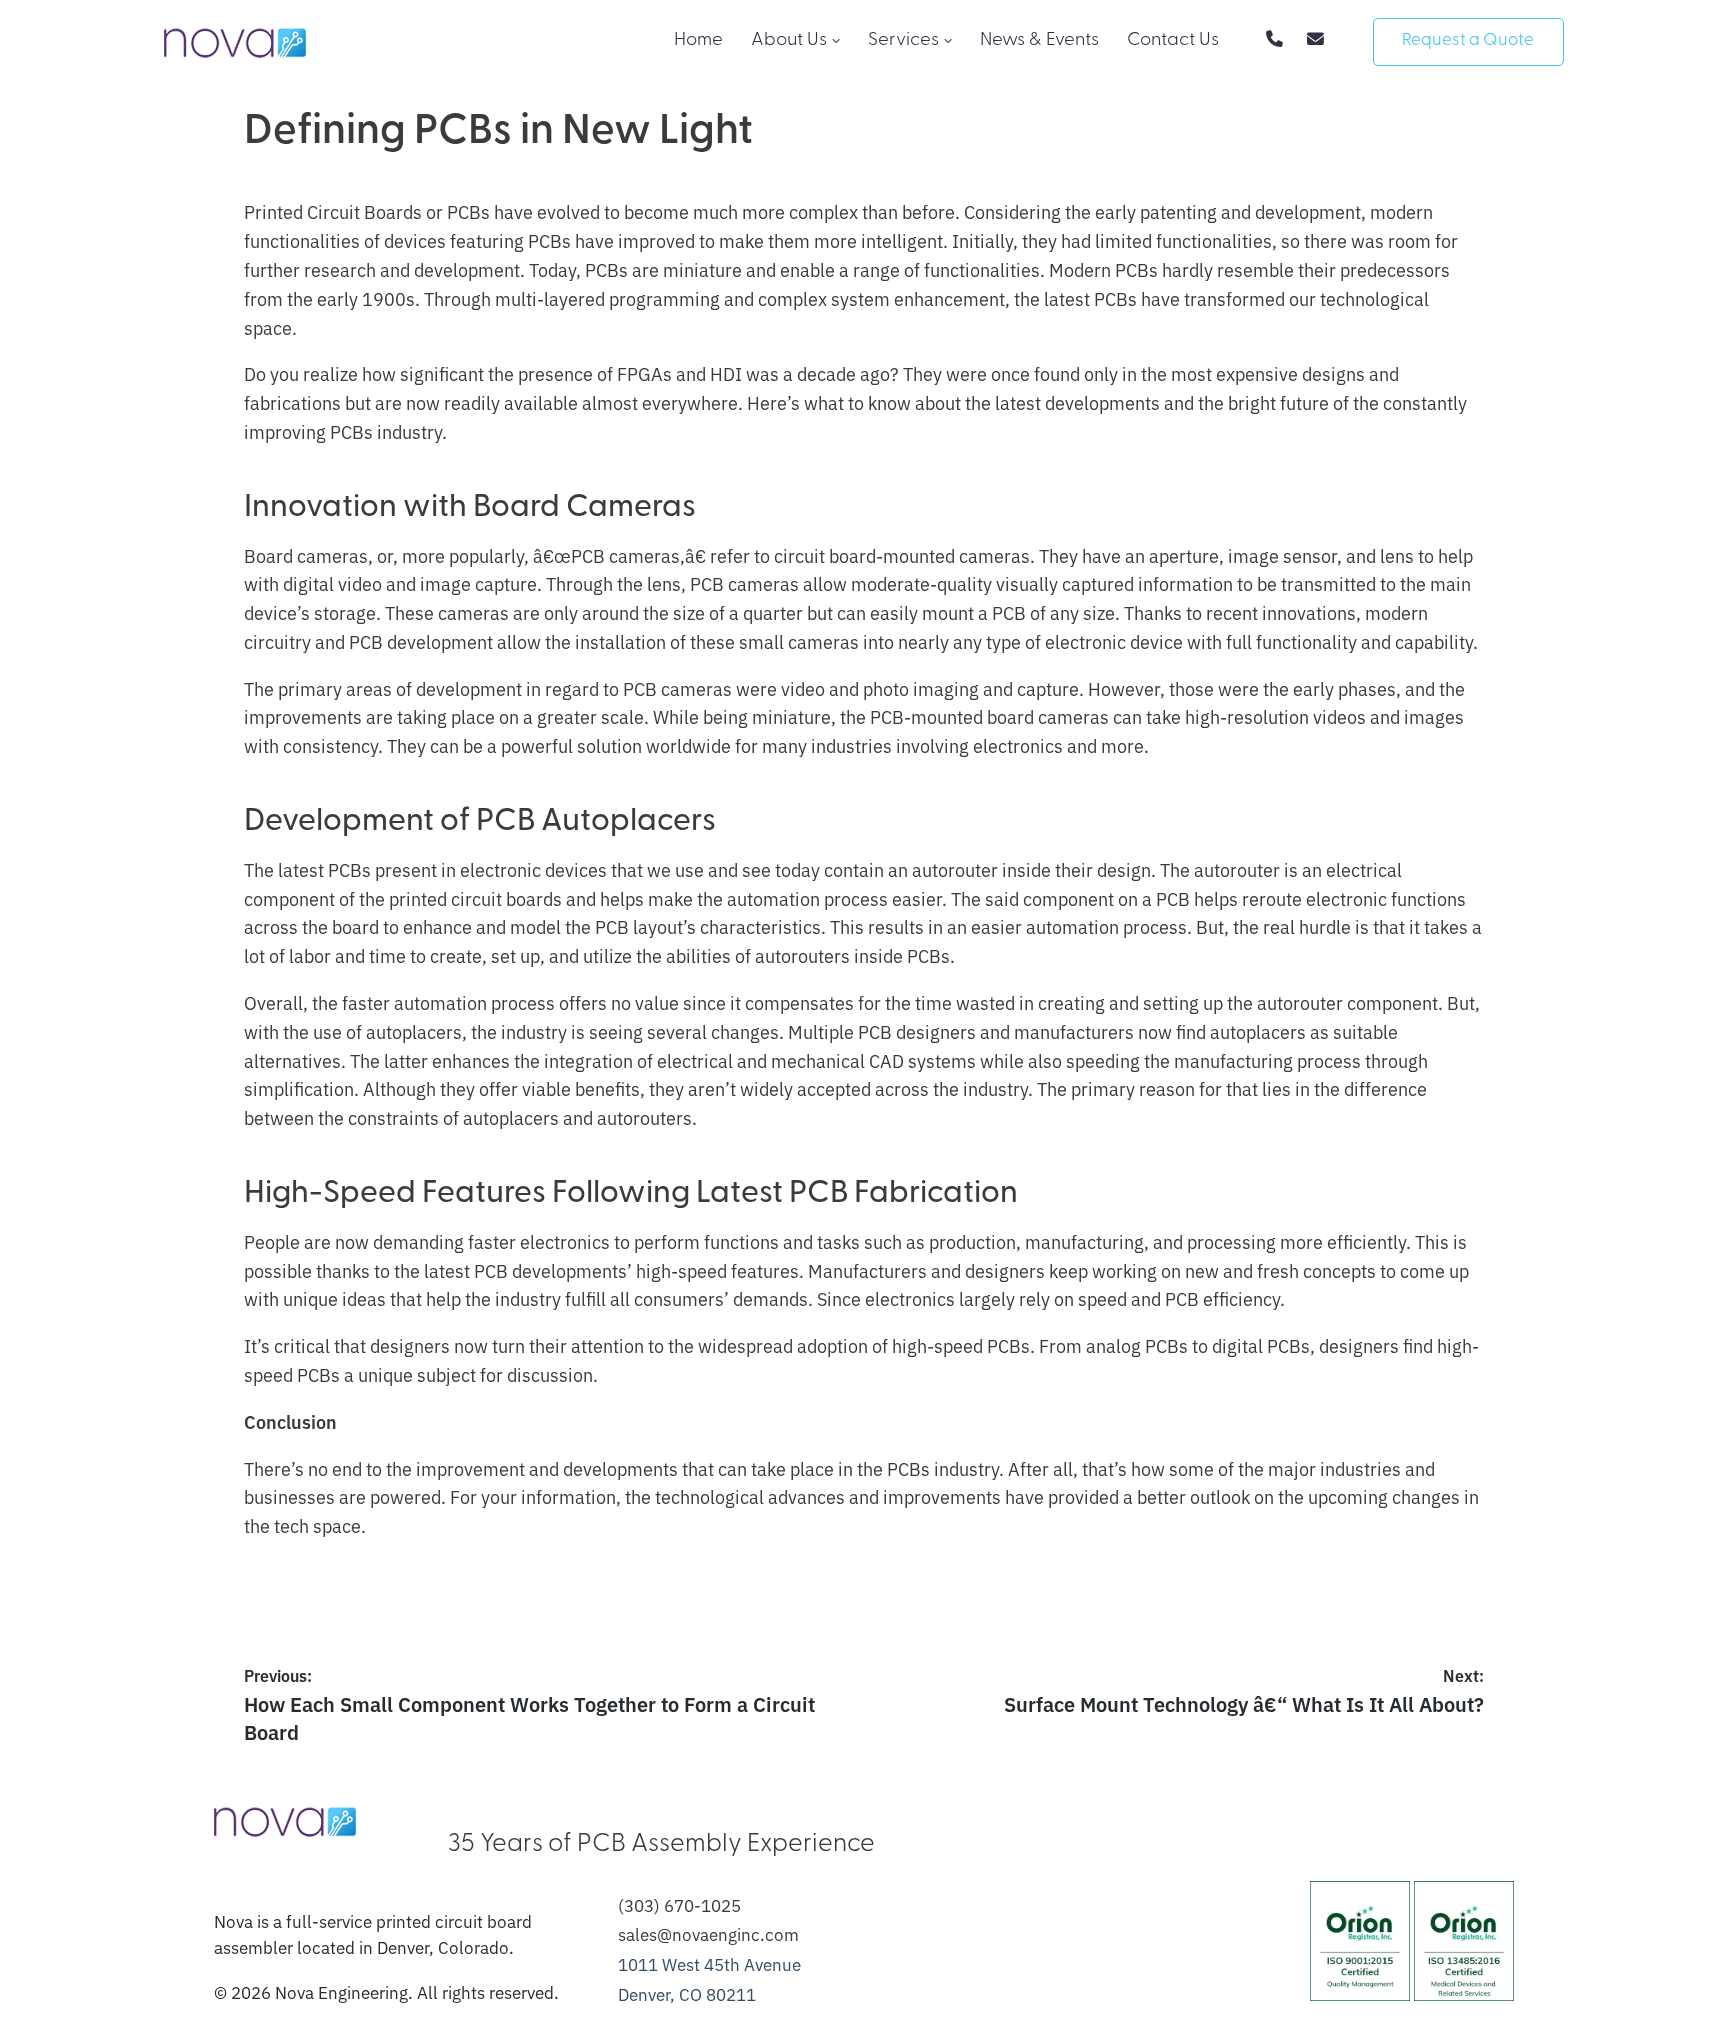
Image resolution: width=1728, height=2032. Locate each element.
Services (903, 40)
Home (698, 40)
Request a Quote (1468, 40)
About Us (789, 40)
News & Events (1039, 40)
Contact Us (1173, 40)
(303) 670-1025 (679, 1904)
